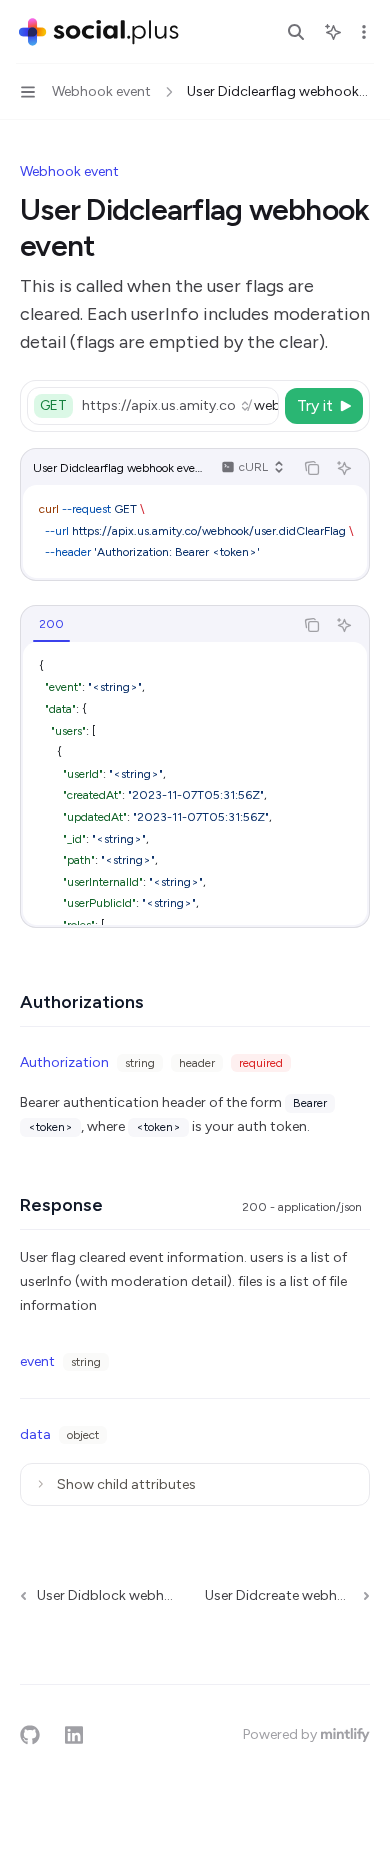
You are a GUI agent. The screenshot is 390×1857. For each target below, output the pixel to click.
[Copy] (260, 406)
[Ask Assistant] (344, 468)
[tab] (51, 624)
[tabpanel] (195, 783)
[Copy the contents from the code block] (312, 468)
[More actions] (364, 32)
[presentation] (179, 406)
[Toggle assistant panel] (333, 32)
